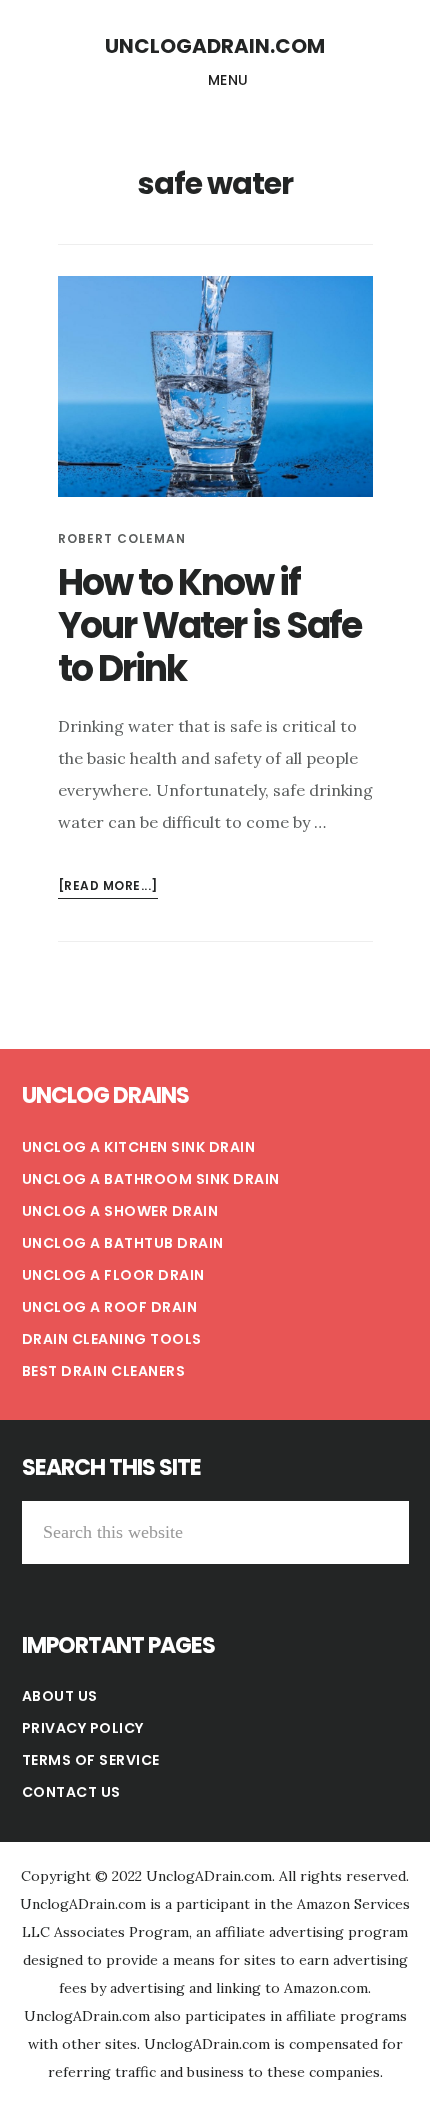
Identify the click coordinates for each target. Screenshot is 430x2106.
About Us (60, 1696)
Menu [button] (228, 80)
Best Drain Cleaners (104, 1371)
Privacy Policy (83, 1728)
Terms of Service (91, 1760)
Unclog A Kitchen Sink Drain (139, 1147)
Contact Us (71, 1792)
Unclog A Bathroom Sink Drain (151, 1179)
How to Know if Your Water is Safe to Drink (209, 625)
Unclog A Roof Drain (110, 1307)
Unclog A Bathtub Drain (123, 1243)
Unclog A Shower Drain (120, 1211)
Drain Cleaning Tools (112, 1339)
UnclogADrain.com (215, 46)
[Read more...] (108, 887)
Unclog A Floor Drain (113, 1275)
